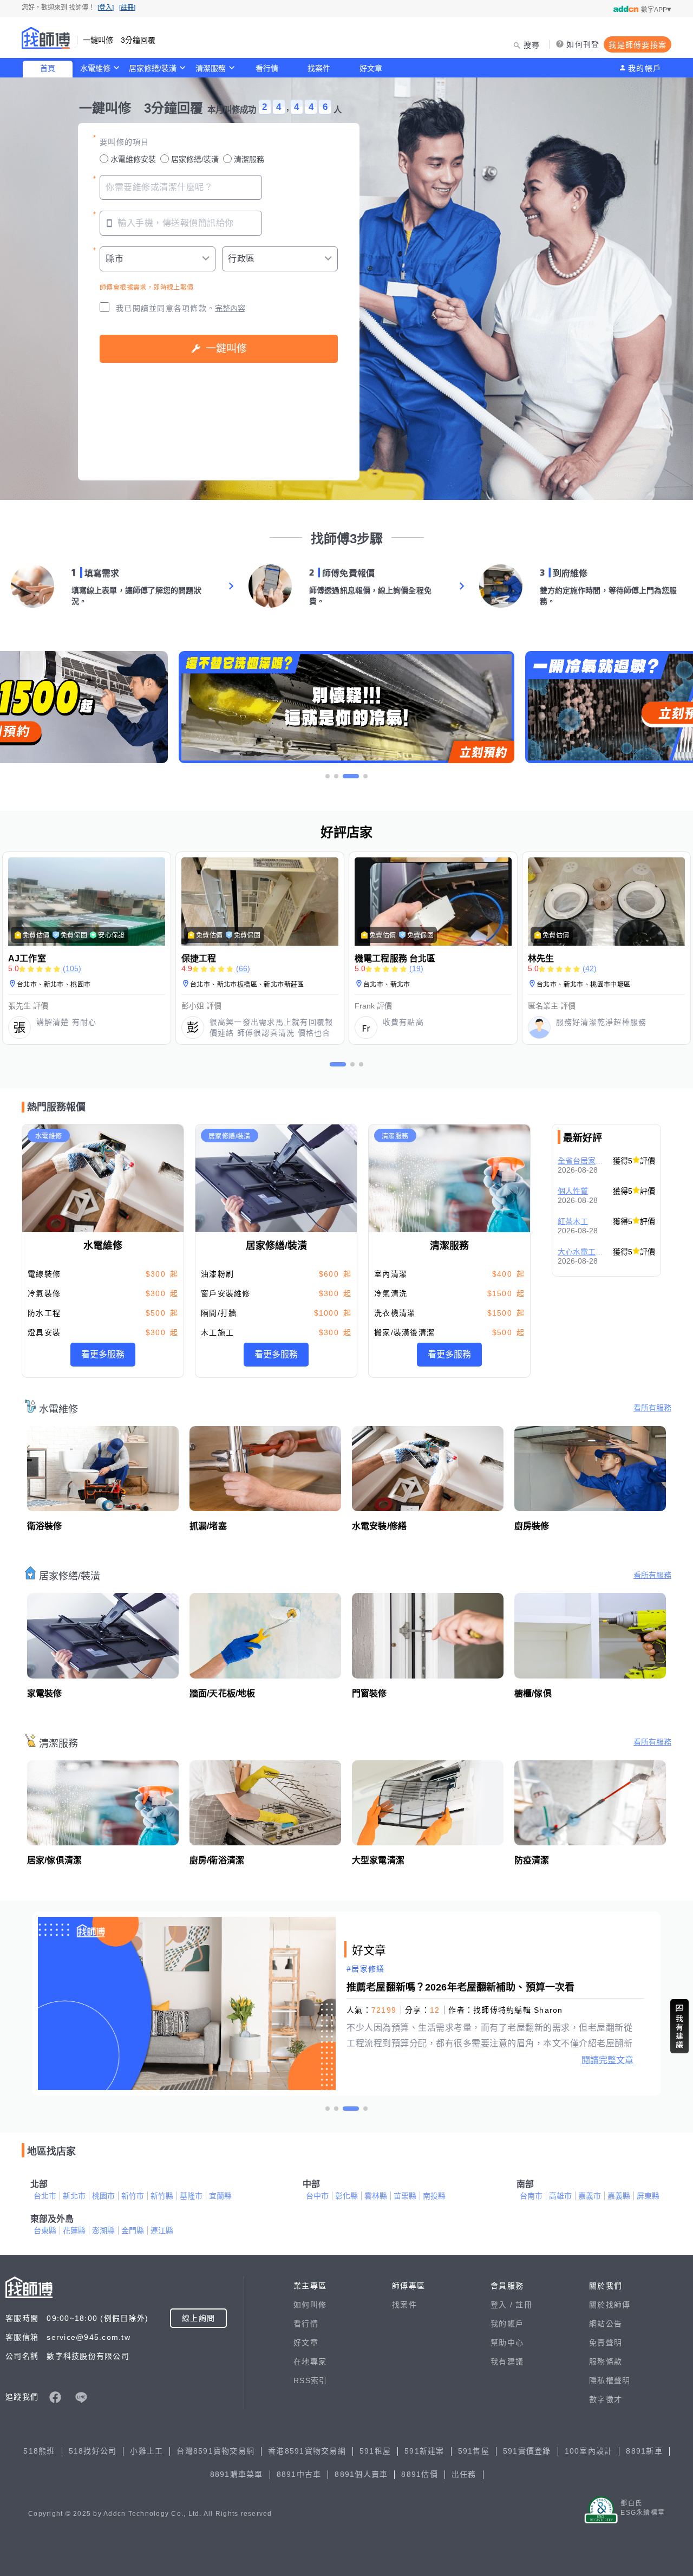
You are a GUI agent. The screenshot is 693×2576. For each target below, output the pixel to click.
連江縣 (162, 2230)
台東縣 (45, 2230)
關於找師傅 (610, 2305)
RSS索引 (310, 2380)
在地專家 (310, 2362)
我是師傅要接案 (638, 45)
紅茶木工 (573, 1221)
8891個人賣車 (361, 2474)
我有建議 (507, 2362)
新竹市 (133, 2196)
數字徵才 (606, 2399)
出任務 (464, 2474)
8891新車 (644, 2451)
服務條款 (606, 2362)
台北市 (45, 2196)
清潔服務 (211, 68)
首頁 (48, 68)
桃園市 (103, 2196)
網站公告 (606, 2324)
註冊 (524, 2305)
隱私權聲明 (610, 2380)
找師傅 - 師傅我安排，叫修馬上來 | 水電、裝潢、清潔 (46, 38)
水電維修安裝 (133, 159)
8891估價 (420, 2474)
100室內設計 (589, 2451)
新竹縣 (162, 2196)
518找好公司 (93, 2451)
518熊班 (39, 2451)
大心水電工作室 (582, 1252)
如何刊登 (583, 44)
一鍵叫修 (226, 349)
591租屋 (375, 2451)
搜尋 (532, 45)
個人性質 (573, 1191)
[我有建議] (679, 2026)
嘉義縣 (619, 2196)
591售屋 (474, 2451)
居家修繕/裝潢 (153, 68)
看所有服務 (652, 1408)
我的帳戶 (645, 68)
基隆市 (191, 2196)
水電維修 (95, 68)
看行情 (267, 68)
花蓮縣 (74, 2230)
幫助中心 (507, 2343)
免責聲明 (606, 2343)
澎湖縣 (103, 2230)
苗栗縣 (405, 2196)
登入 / (503, 2305)
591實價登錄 (527, 2451)
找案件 (319, 68)
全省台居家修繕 (582, 1161)
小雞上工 (146, 2451)
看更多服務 (103, 1354)
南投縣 (434, 2196)
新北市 (74, 2196)
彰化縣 (346, 2196)
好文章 (371, 68)
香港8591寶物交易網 (307, 2451)
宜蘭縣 (220, 2196)
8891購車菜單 (237, 2474)
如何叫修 (310, 2305)
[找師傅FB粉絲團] (55, 2397)
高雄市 (560, 2196)
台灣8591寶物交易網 (215, 2451)
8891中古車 (299, 2474)
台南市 (531, 2196)
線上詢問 (198, 2318)
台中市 (317, 2196)
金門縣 (133, 2230)
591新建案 (424, 2451)
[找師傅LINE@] (81, 2397)
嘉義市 (590, 2196)
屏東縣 (648, 2196)
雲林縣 (376, 2196)
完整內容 (230, 308)
